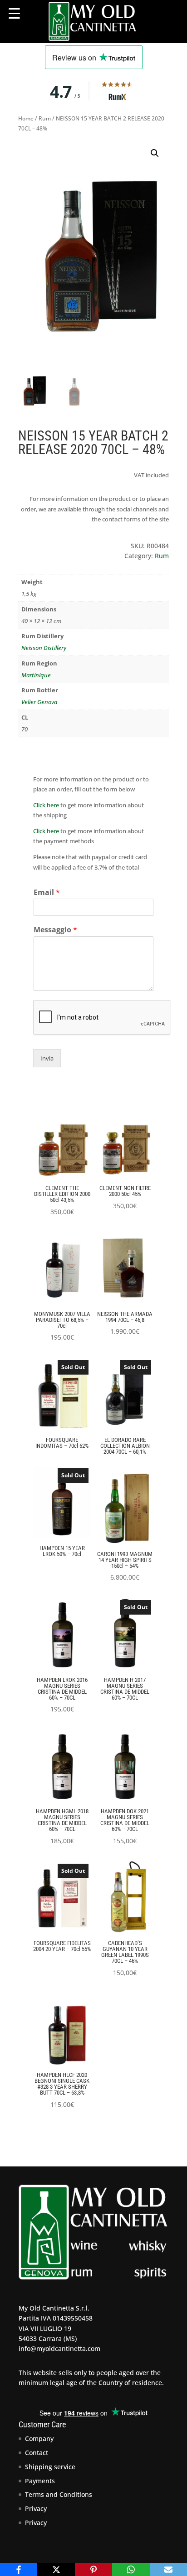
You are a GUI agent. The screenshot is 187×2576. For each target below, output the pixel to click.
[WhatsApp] (131, 2570)
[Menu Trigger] (14, 13)
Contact (37, 2453)
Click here (46, 805)
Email (47, 893)
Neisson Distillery (44, 648)
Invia (47, 1058)
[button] (155, 153)
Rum (45, 118)
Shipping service (50, 2467)
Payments (40, 2481)
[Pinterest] (93, 2570)
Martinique (36, 675)
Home (26, 118)
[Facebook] (19, 2570)
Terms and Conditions (59, 2494)
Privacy (36, 2508)
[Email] (168, 2570)
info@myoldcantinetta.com (59, 2348)
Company (39, 2438)
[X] (56, 2570)
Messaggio (55, 930)
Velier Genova (39, 702)
